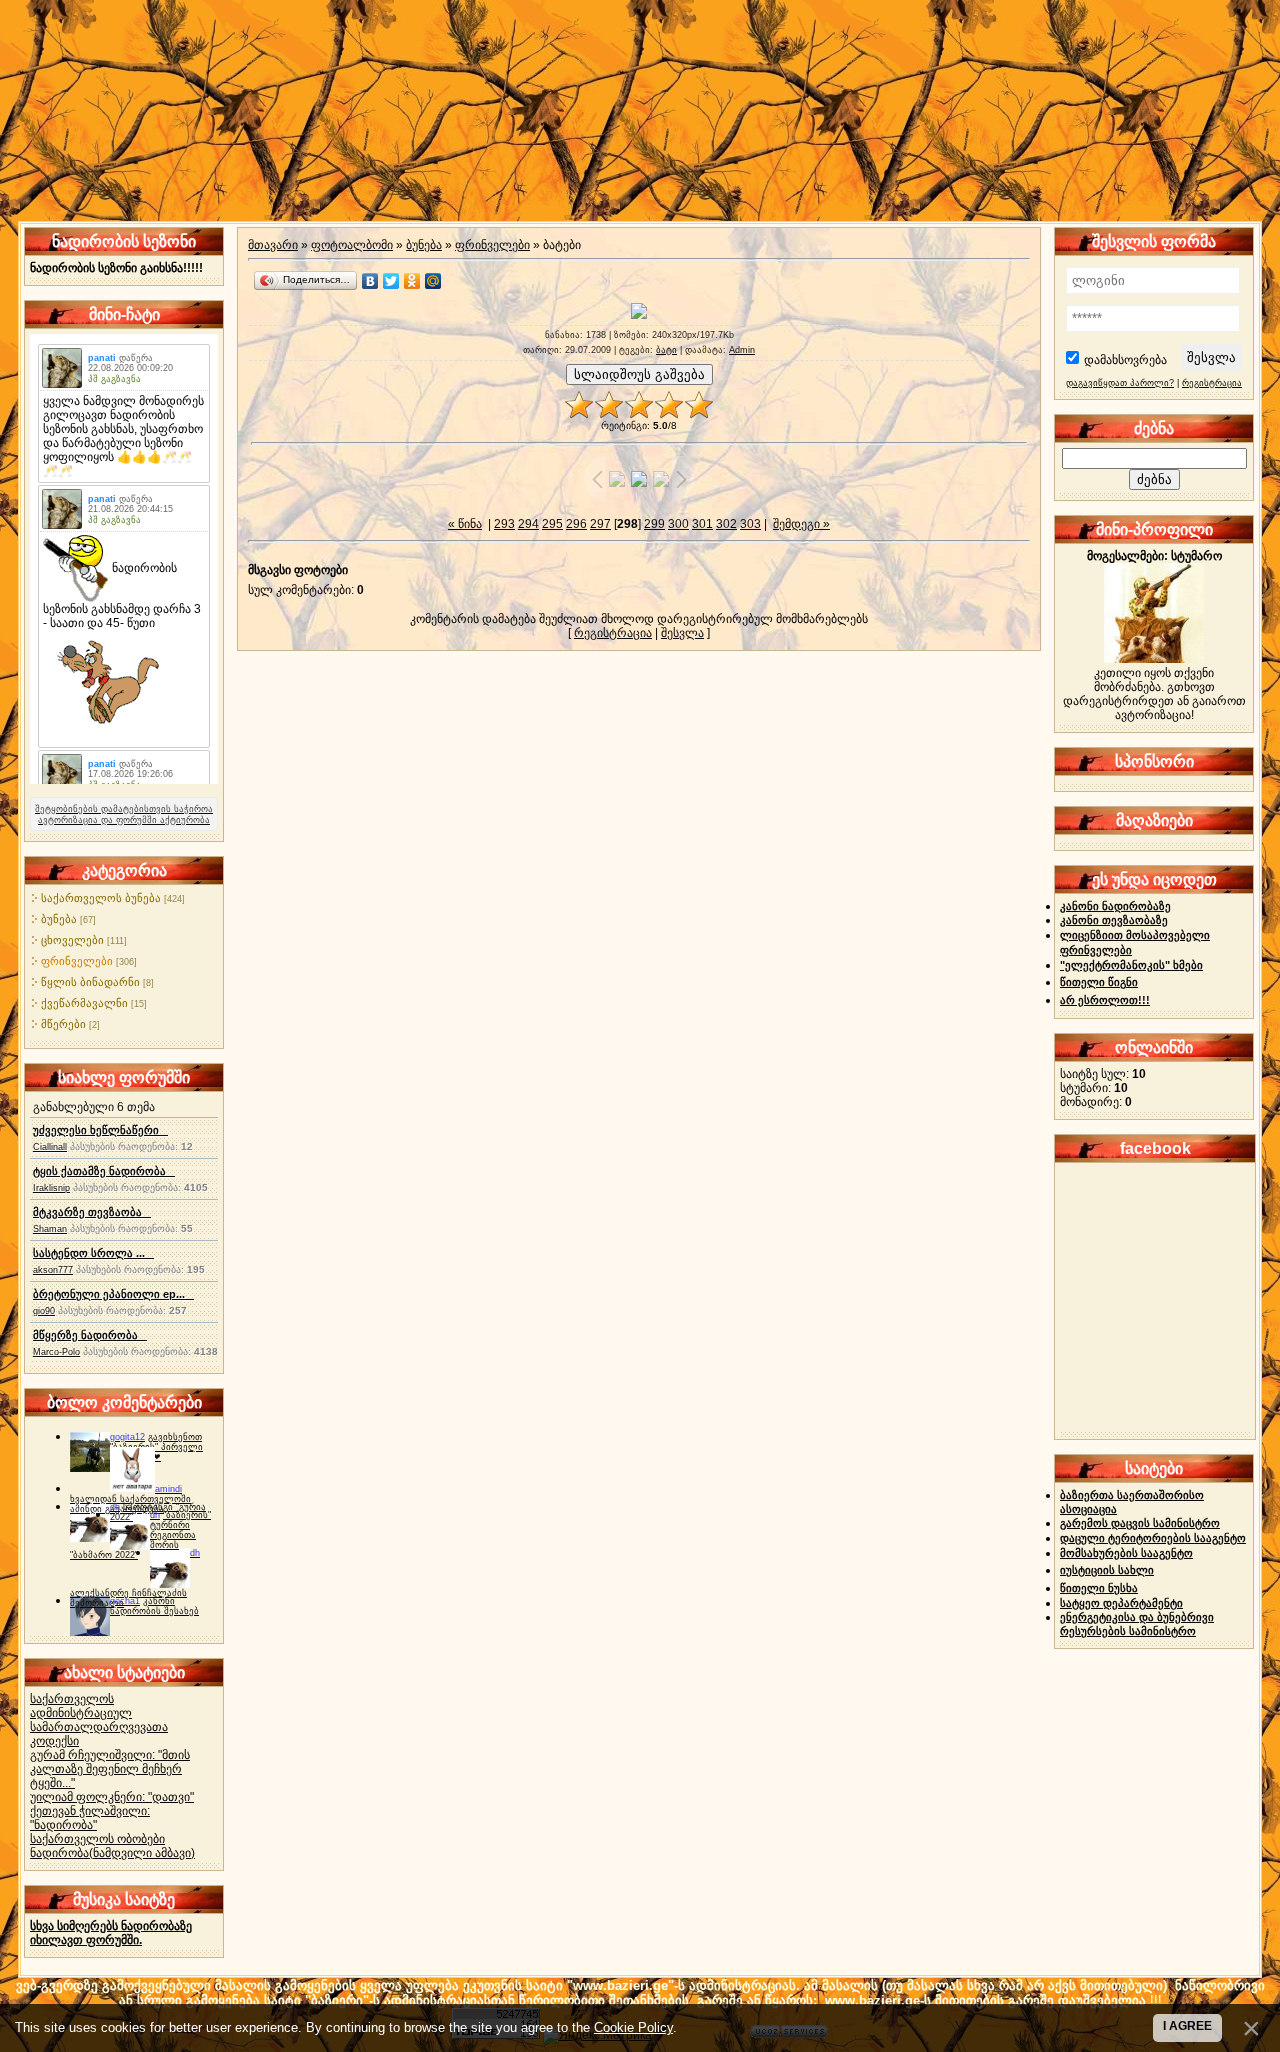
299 (654, 524)
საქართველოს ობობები (97, 1839)
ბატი (666, 350)
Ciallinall (50, 1147)
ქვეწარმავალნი (84, 1003)
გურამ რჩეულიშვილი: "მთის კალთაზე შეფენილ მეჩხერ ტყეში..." (110, 1769)
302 (726, 524)
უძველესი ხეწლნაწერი (100, 1130)
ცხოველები (72, 940)
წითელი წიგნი (1099, 982)
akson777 (53, 1270)
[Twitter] (391, 281)
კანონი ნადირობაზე (1115, 906)
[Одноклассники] (412, 281)
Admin (742, 350)
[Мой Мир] (433, 281)
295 (552, 524)
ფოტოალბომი (352, 245)
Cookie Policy (633, 2027)
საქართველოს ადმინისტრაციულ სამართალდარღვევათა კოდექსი (99, 1720)
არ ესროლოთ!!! (1105, 1000)
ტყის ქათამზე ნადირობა (104, 1171)
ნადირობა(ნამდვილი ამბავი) (112, 1853)
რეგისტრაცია (613, 633)
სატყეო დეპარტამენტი (1121, 1603)
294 (528, 524)
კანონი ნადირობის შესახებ (154, 1606)
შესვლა (682, 633)
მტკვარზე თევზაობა (92, 1212)
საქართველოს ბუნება (101, 898)
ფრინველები (77, 961)
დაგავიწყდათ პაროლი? (1120, 383)
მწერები (63, 1024)
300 (678, 524)
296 (576, 524)
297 (600, 524)
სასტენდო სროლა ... (93, 1253)
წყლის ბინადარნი (90, 982)
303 (750, 524)
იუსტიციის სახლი (1107, 1570)
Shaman (50, 1229)
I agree (1187, 2026)
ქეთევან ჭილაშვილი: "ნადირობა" (90, 1818)
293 (504, 524)
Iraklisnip (51, 1188)
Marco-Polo (56, 1352)
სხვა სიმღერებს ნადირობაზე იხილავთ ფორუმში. (111, 1933)
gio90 (44, 1311)
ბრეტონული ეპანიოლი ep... (113, 1294)
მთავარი (273, 245)
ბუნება (59, 919)
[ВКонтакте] (370, 281)
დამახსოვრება (1125, 360)
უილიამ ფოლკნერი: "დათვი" (112, 1797)
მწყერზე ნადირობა (90, 1335)
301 (702, 524)
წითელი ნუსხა (1099, 1588)
